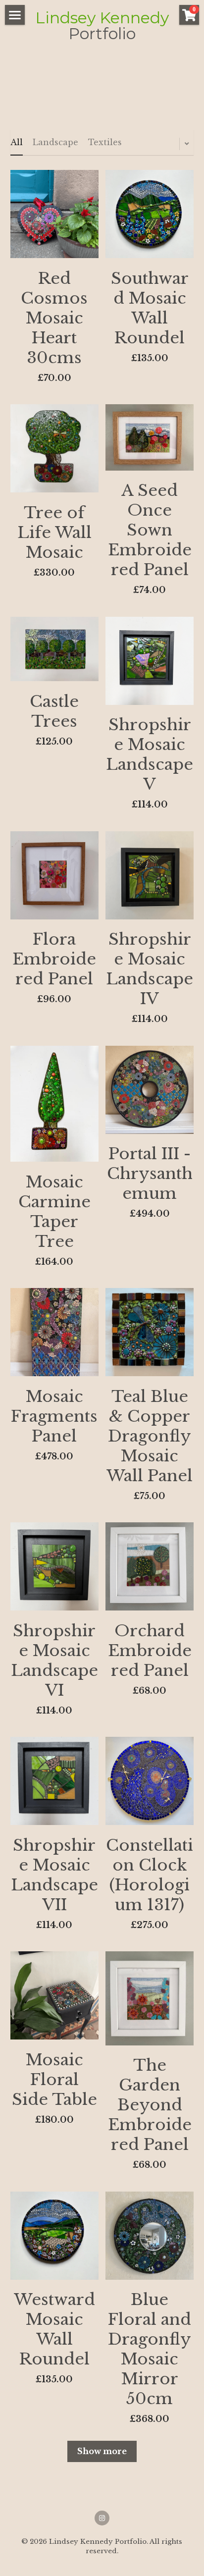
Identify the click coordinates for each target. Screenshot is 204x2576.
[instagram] (102, 2518)
